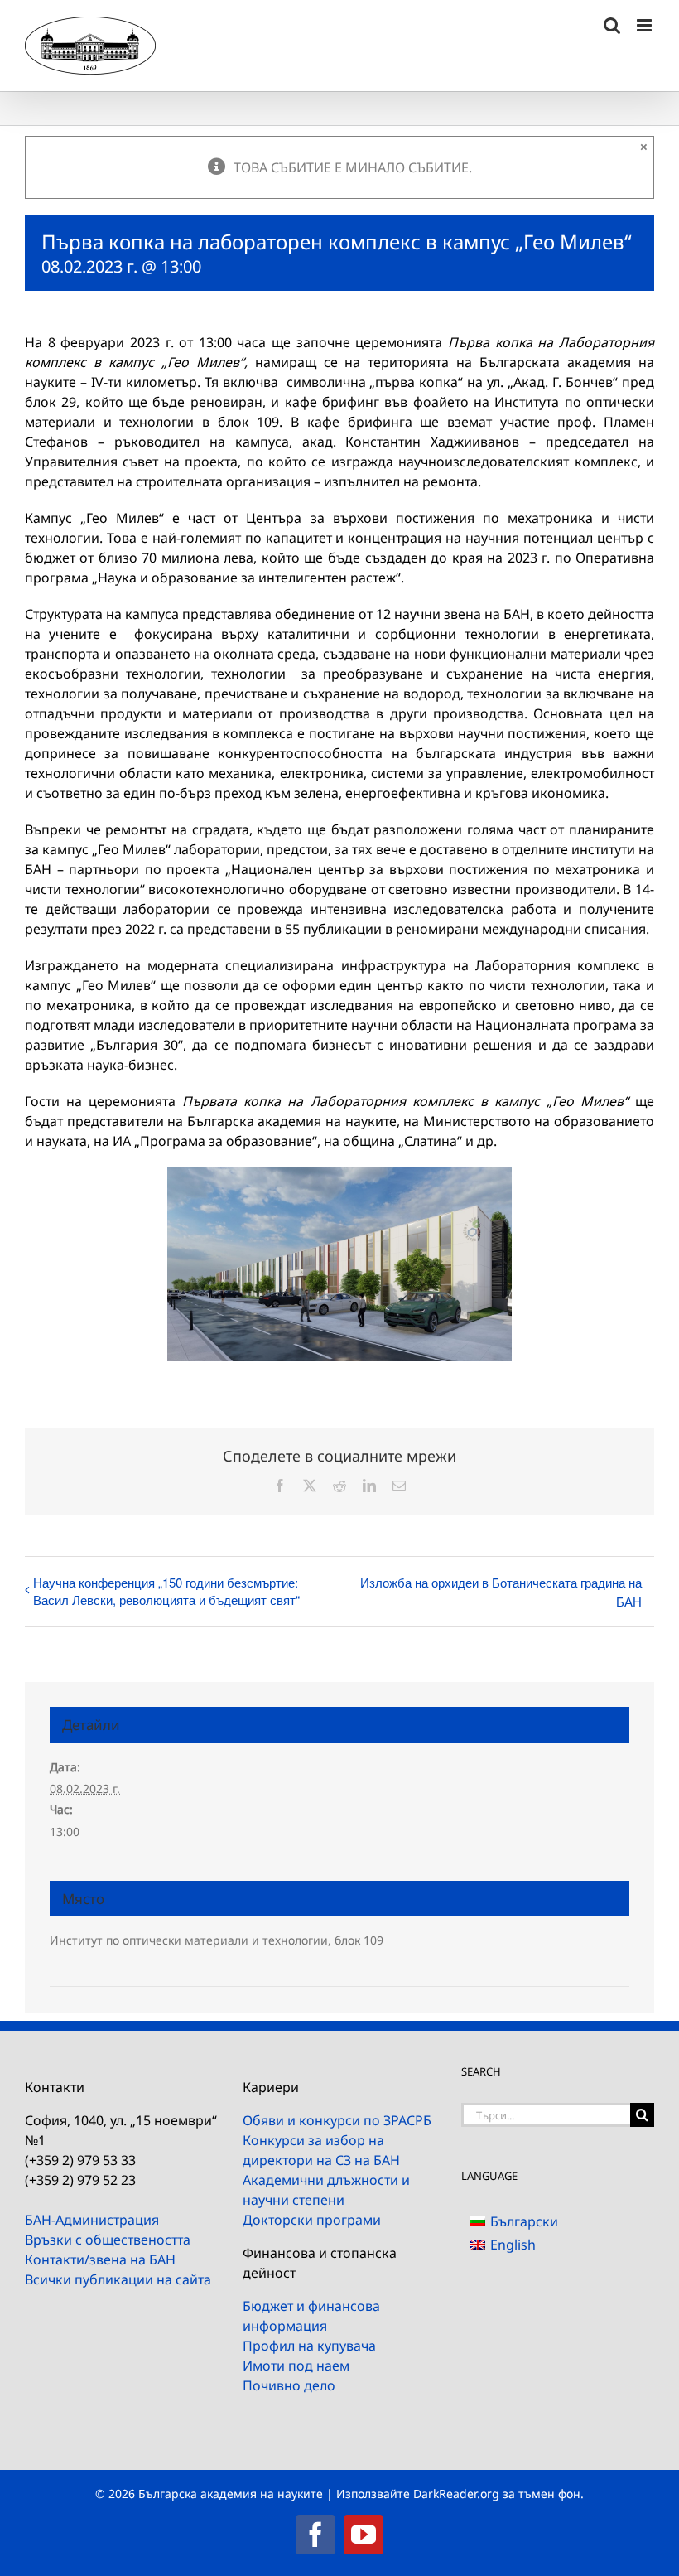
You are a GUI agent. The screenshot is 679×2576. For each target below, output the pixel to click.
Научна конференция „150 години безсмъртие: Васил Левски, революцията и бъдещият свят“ (166, 1591)
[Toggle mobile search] (612, 25)
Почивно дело (289, 2385)
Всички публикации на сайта (118, 2279)
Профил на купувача (309, 2346)
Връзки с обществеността (108, 2240)
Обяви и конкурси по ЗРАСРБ (337, 2120)
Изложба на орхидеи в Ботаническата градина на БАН (501, 1592)
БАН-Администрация (92, 2220)
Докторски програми (312, 2220)
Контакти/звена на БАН (100, 2259)
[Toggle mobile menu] (645, 25)
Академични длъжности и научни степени (326, 2190)
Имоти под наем (296, 2366)
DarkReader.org (456, 2494)
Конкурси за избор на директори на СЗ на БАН (321, 2150)
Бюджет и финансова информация (311, 2316)
